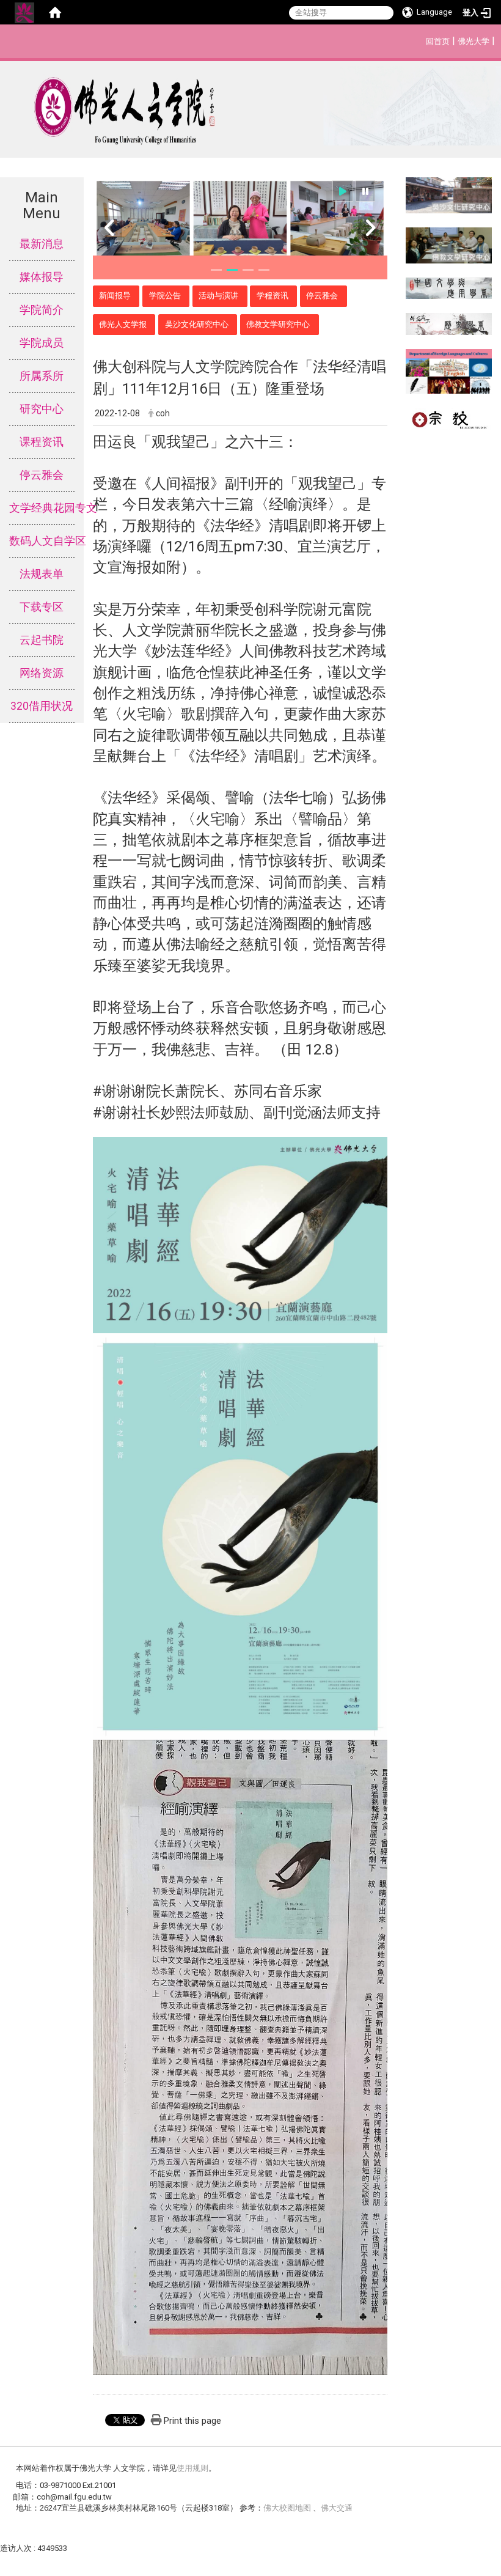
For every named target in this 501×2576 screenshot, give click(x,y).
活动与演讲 (218, 296)
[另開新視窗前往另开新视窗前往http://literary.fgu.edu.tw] (449, 288)
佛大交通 (337, 2508)
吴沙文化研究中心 (197, 324)
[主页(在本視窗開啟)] (250, 106)
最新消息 (42, 244)
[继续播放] (343, 191)
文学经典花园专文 (42, 508)
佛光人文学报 (123, 324)
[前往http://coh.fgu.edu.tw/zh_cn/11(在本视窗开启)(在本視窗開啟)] (449, 244)
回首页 (438, 41)
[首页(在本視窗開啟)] (55, 12)
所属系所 (42, 376)
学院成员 (42, 343)
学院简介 (42, 310)
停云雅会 (42, 475)
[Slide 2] (232, 270)
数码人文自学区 (42, 541)
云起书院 (42, 640)
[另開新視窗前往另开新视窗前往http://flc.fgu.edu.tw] (449, 371)
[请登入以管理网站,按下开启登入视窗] (24, 12)
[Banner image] (240, 221)
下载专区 (42, 607)
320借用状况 (42, 706)
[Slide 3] (248, 270)
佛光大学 (474, 41)
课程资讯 (42, 442)
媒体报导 (42, 277)
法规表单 (42, 574)
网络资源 (42, 673)
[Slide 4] (264, 270)
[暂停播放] (365, 191)
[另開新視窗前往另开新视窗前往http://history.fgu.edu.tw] (449, 323)
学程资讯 (272, 296)
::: (419, 39)
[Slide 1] (216, 270)
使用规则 (192, 2468)
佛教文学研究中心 (278, 324)
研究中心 (42, 409)
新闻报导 (115, 296)
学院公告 (165, 296)
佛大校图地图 (288, 2508)
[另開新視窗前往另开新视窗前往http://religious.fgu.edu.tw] (449, 418)
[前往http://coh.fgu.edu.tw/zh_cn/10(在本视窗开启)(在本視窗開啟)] (449, 195)
